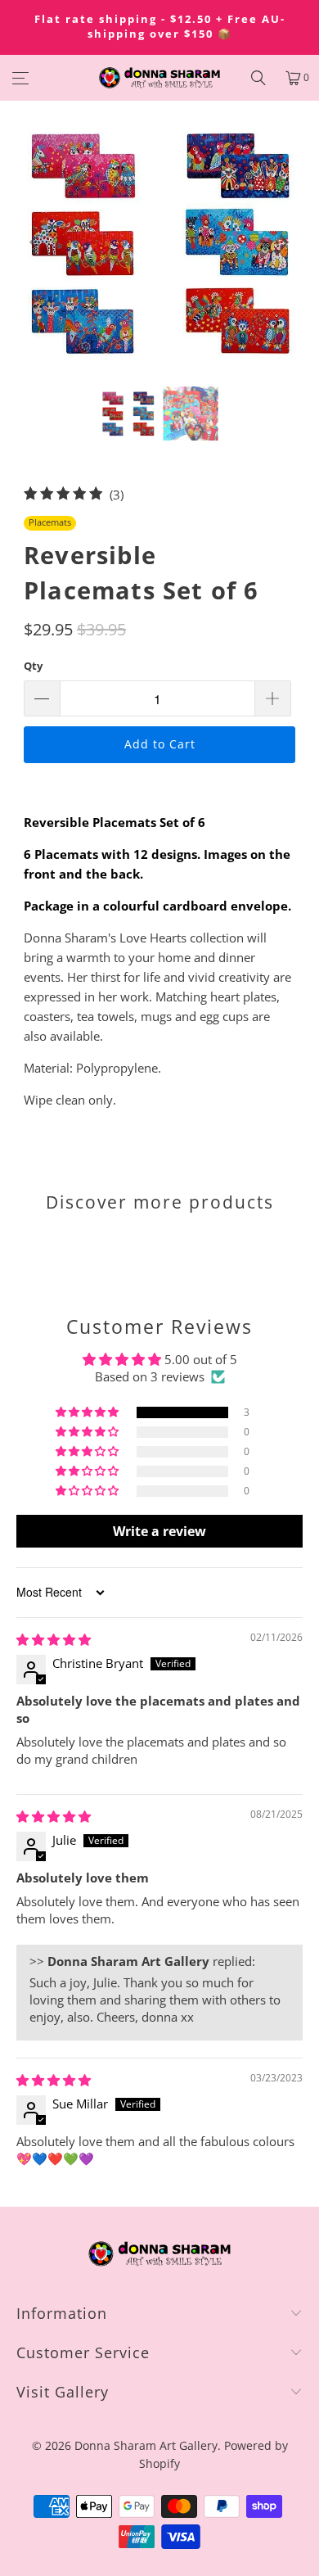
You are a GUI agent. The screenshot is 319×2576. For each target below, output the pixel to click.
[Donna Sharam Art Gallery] (160, 78)
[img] (54, 1639)
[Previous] (36, 242)
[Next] (283, 242)
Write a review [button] (159, 1531)
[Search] (258, 78)
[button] (88, 1412)
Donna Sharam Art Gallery (146, 2445)
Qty (33, 666)
